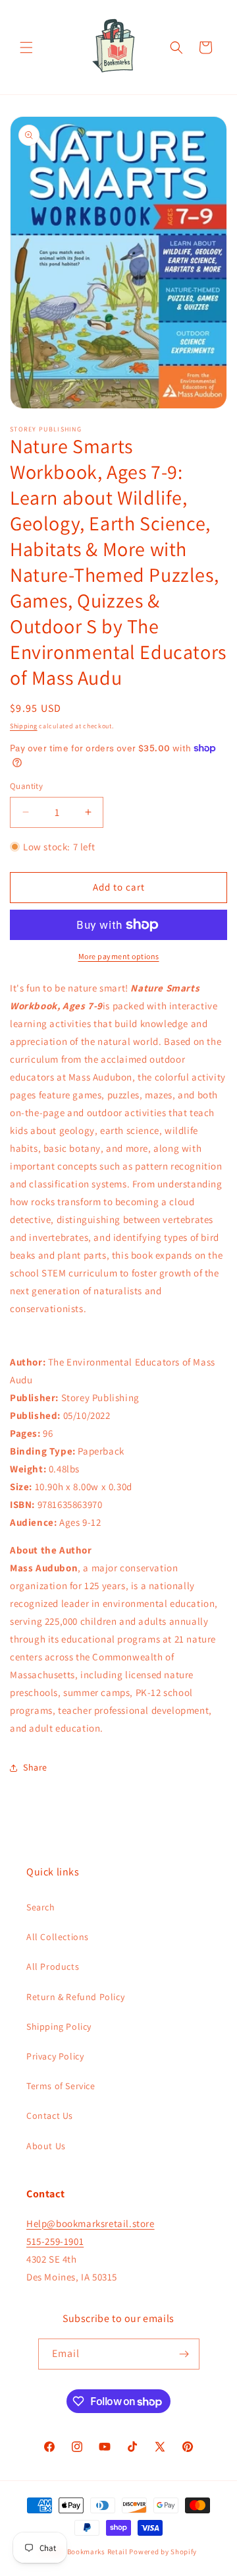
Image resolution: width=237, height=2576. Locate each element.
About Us (46, 2146)
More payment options (119, 956)
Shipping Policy (59, 2026)
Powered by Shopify (163, 2552)
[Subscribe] (184, 2354)
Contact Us (50, 2116)
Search (41, 1907)
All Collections (58, 1937)
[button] (26, 47)
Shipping (24, 726)
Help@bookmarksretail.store (91, 2223)
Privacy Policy (55, 2056)
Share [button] (35, 1767)
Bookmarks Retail (97, 2552)
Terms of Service (61, 2086)
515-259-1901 (55, 2241)
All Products (53, 1966)
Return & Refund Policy (75, 1997)
